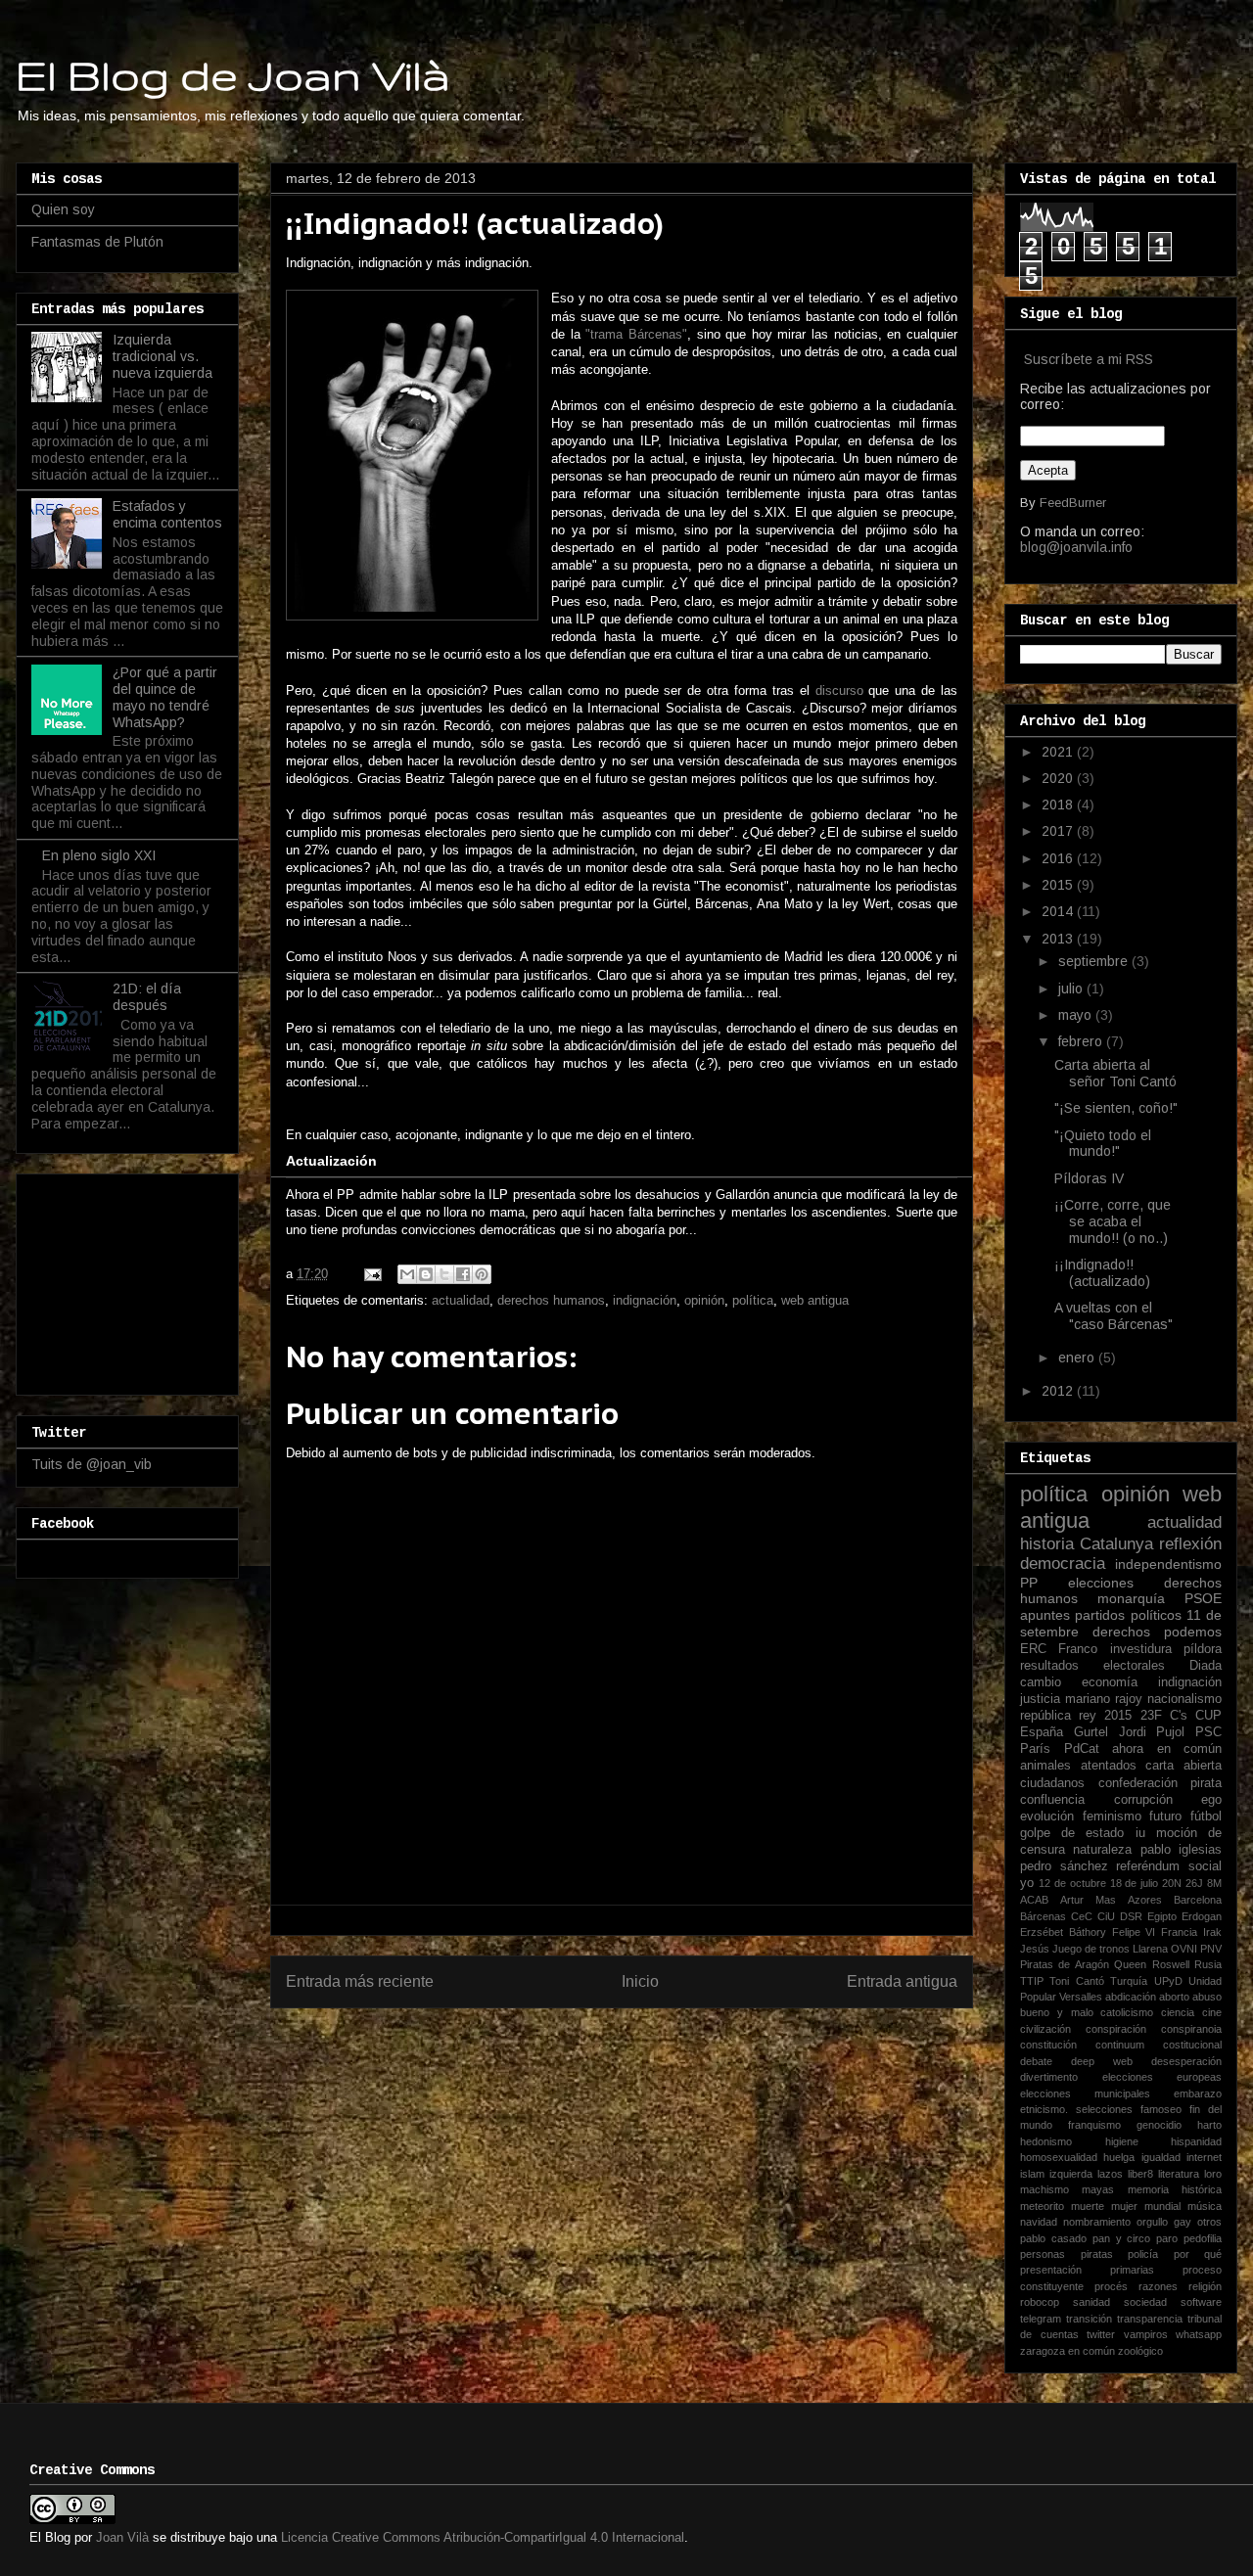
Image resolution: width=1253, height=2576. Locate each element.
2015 (1059, 885)
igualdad (1161, 2157)
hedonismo (1046, 2141)
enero (1078, 1357)
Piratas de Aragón (1065, 1964)
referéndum (1148, 1866)
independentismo (1168, 1564)
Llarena (1150, 1949)
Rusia (1208, 1964)
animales (1045, 1766)
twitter (1101, 2334)
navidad (1039, 2222)
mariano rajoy (1104, 1699)
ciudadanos (1052, 1783)
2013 (1059, 939)
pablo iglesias (1181, 1850)
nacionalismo (1184, 1699)
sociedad (1145, 2302)
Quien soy (63, 209)
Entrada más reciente (360, 1981)
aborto (1174, 1997)
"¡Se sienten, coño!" (1116, 1108)
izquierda (1071, 2174)
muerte (1088, 2206)
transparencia (1150, 2319)
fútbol (1206, 1817)
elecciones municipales (1085, 2093)
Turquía (1129, 1981)
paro (1167, 2238)
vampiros (1146, 2334)
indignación (645, 1300)
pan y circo (1122, 2238)
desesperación (1186, 2061)
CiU (1106, 1916)
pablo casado (1053, 2238)
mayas (1098, 2189)
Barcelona (1198, 1900)
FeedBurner (1073, 503)
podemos (1193, 1632)
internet (1204, 2157)
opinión (704, 1300)
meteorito (1042, 2206)
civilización (1045, 2029)
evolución (1047, 1817)
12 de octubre (1072, 1883)
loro (1213, 2174)
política (753, 1300)
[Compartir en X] (444, 1274)
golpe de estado (1072, 1833)
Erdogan (1202, 1916)
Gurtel (1091, 1732)
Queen (1130, 1964)
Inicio (640, 1981)
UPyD (1168, 1981)
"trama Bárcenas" (636, 334)
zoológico (1140, 2351)
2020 (1059, 778)
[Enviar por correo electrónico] (407, 1274)
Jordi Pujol (1152, 1732)
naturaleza (1102, 1850)
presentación (1051, 2270)
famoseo (1161, 2109)
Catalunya (1116, 1544)
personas (1043, 2254)
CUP (1208, 1716)
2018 (1059, 805)
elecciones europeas (1162, 2077)
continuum (1120, 2045)
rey (1088, 1716)
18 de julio (1135, 1883)
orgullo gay (1164, 2222)
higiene (1122, 2141)
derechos (1121, 1632)
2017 (1059, 831)
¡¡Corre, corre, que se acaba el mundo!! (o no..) (1113, 1221)
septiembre (1095, 961)
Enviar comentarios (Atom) (663, 2044)
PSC (1208, 1732)
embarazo (1198, 2093)
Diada (1206, 1666)
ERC (1033, 1649)
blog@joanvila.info (1076, 547)
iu (1140, 1833)
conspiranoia (1191, 2029)
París (1035, 1749)
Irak (1212, 1932)
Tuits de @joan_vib (92, 1464)
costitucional (1192, 2045)
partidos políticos (1128, 1615)
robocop (1040, 2302)
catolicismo (1127, 2012)
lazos (1110, 2174)
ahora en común (1167, 1749)
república (1045, 1716)
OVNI (1184, 1949)
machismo (1044, 2189)
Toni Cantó (1076, 1981)
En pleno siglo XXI (99, 855)
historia (1047, 1544)
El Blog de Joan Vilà (233, 74)
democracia (1063, 1564)
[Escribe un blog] (426, 1274)
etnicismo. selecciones (1076, 2109)
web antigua (815, 1300)
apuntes (1045, 1615)
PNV (1211, 1949)
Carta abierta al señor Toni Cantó (1115, 1073)
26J (1194, 1883)
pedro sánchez (1064, 1866)
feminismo (1112, 1817)
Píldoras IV (1089, 1178)
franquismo (1094, 2125)
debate (1036, 2061)
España (1042, 1732)
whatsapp (1199, 2334)
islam (1032, 2174)
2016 (1059, 858)
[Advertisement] (129, 1279)
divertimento (1049, 2077)
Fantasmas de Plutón (97, 242)
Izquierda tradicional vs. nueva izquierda (162, 356)
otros (1209, 2222)
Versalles (1081, 1997)
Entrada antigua (902, 1981)
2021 (1059, 752)
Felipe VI (1134, 1932)
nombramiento (1097, 2222)
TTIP (1032, 1981)
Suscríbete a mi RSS (1089, 359)
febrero (1082, 1041)
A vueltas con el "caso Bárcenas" (1114, 1316)
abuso (1207, 1997)
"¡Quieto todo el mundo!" (1103, 1144)
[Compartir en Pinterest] (482, 1274)
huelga (1119, 2157)
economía (1110, 1682)
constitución (1048, 2045)
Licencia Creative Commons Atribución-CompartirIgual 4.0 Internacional (483, 2537)
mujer (1124, 2206)
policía (1143, 2254)
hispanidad (1196, 2141)
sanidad (1091, 2302)
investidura (1141, 1649)
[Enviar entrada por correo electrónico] (371, 1274)
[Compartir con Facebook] (463, 1274)
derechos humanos (551, 1300)
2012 (1059, 1391)
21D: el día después (147, 997)
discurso (839, 690)
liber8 (1140, 2174)
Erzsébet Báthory (1063, 1932)
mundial (1162, 2206)
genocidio (1159, 2125)
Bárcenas (1043, 1916)
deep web (1102, 2061)
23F (1151, 1716)
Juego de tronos (1091, 1949)
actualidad (461, 1300)
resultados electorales (1092, 1666)
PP (1029, 1583)
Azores (1145, 1900)
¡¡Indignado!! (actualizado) (1102, 1273)
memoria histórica (1175, 2189)
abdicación (1131, 1997)
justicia (1040, 1699)
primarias (1132, 2270)
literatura (1179, 2174)
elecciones (1101, 1583)
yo (1027, 1883)
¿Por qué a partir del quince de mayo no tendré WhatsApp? (165, 697)
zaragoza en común (1067, 2351)
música (1205, 2206)
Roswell (1171, 1964)
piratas (1097, 2254)
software (1201, 2302)
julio (1072, 989)
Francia (1179, 1932)
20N (1172, 1883)
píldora (1203, 1649)
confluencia (1052, 1800)
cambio (1041, 1682)
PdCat (1082, 1749)
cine (1212, 2012)
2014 (1059, 911)
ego (1211, 1800)
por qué (1198, 2254)
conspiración (1116, 2029)
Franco (1078, 1649)
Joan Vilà (122, 2537)
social (1205, 1866)
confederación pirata (1160, 1783)
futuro (1165, 1817)
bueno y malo (1057, 2012)
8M (1214, 1883)
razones (1158, 2286)
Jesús (1035, 1949)
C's (1179, 1716)
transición (1089, 2319)
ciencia (1178, 2012)
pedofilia (1203, 2238)
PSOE (1203, 1598)
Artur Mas (1088, 1900)
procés (1111, 2286)
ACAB (1034, 1900)
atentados (1109, 1766)
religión (1205, 2286)
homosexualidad (1059, 2157)
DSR (1131, 1916)
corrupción (1143, 1800)
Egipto (1162, 1916)
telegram (1041, 2319)
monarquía (1131, 1598)
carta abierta (1183, 1766)
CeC (1082, 1916)
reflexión (1190, 1544)
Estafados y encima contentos (167, 514)
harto (1209, 2125)
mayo (1077, 1015)
